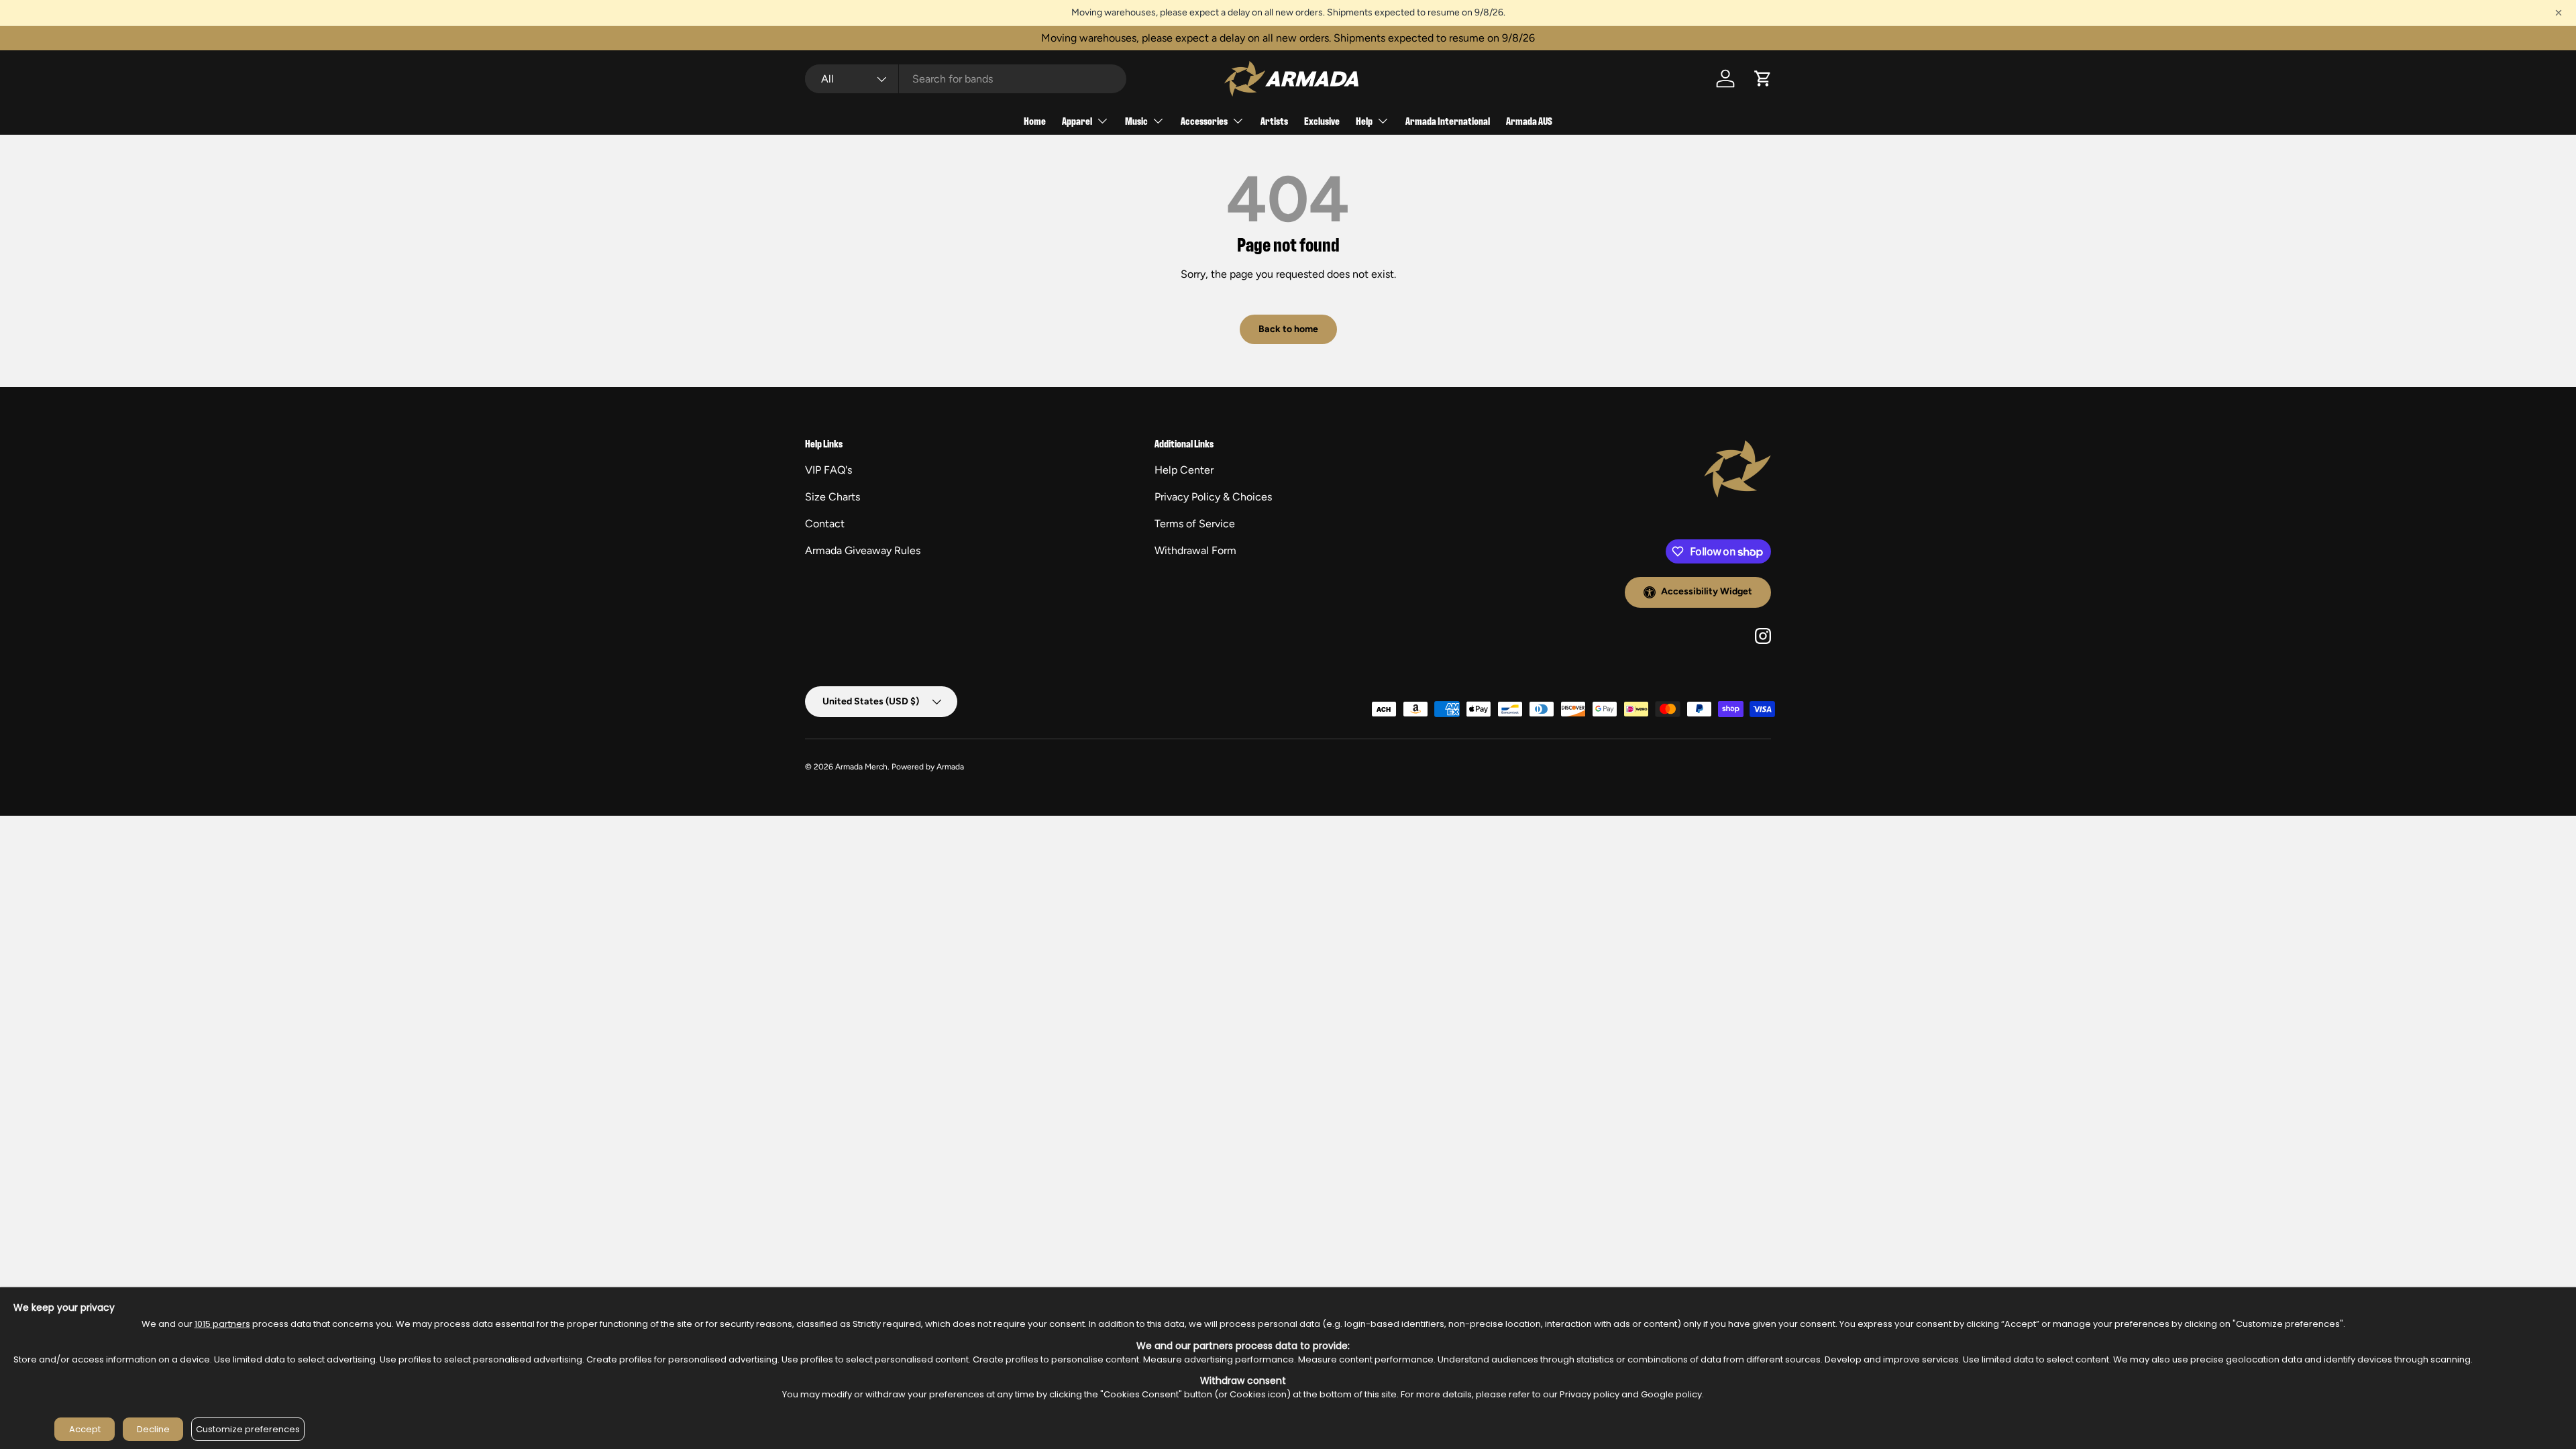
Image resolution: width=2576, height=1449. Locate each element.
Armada (950, 767)
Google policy (1671, 1394)
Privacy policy (1590, 1394)
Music (1136, 120)
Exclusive (1322, 120)
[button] (1763, 78)
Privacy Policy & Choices (1213, 497)
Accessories (1204, 120)
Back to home (1288, 329)
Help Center (1184, 470)
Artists (1274, 120)
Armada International (1448, 120)
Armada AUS (1529, 120)
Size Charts (833, 497)
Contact (825, 524)
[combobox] (966, 79)
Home (1035, 120)
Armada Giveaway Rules (863, 550)
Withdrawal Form (1195, 550)
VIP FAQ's (828, 470)
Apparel (1077, 120)
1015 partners (222, 1324)
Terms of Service (1195, 524)
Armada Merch (861, 767)
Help (1364, 120)
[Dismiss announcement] (2559, 13)
